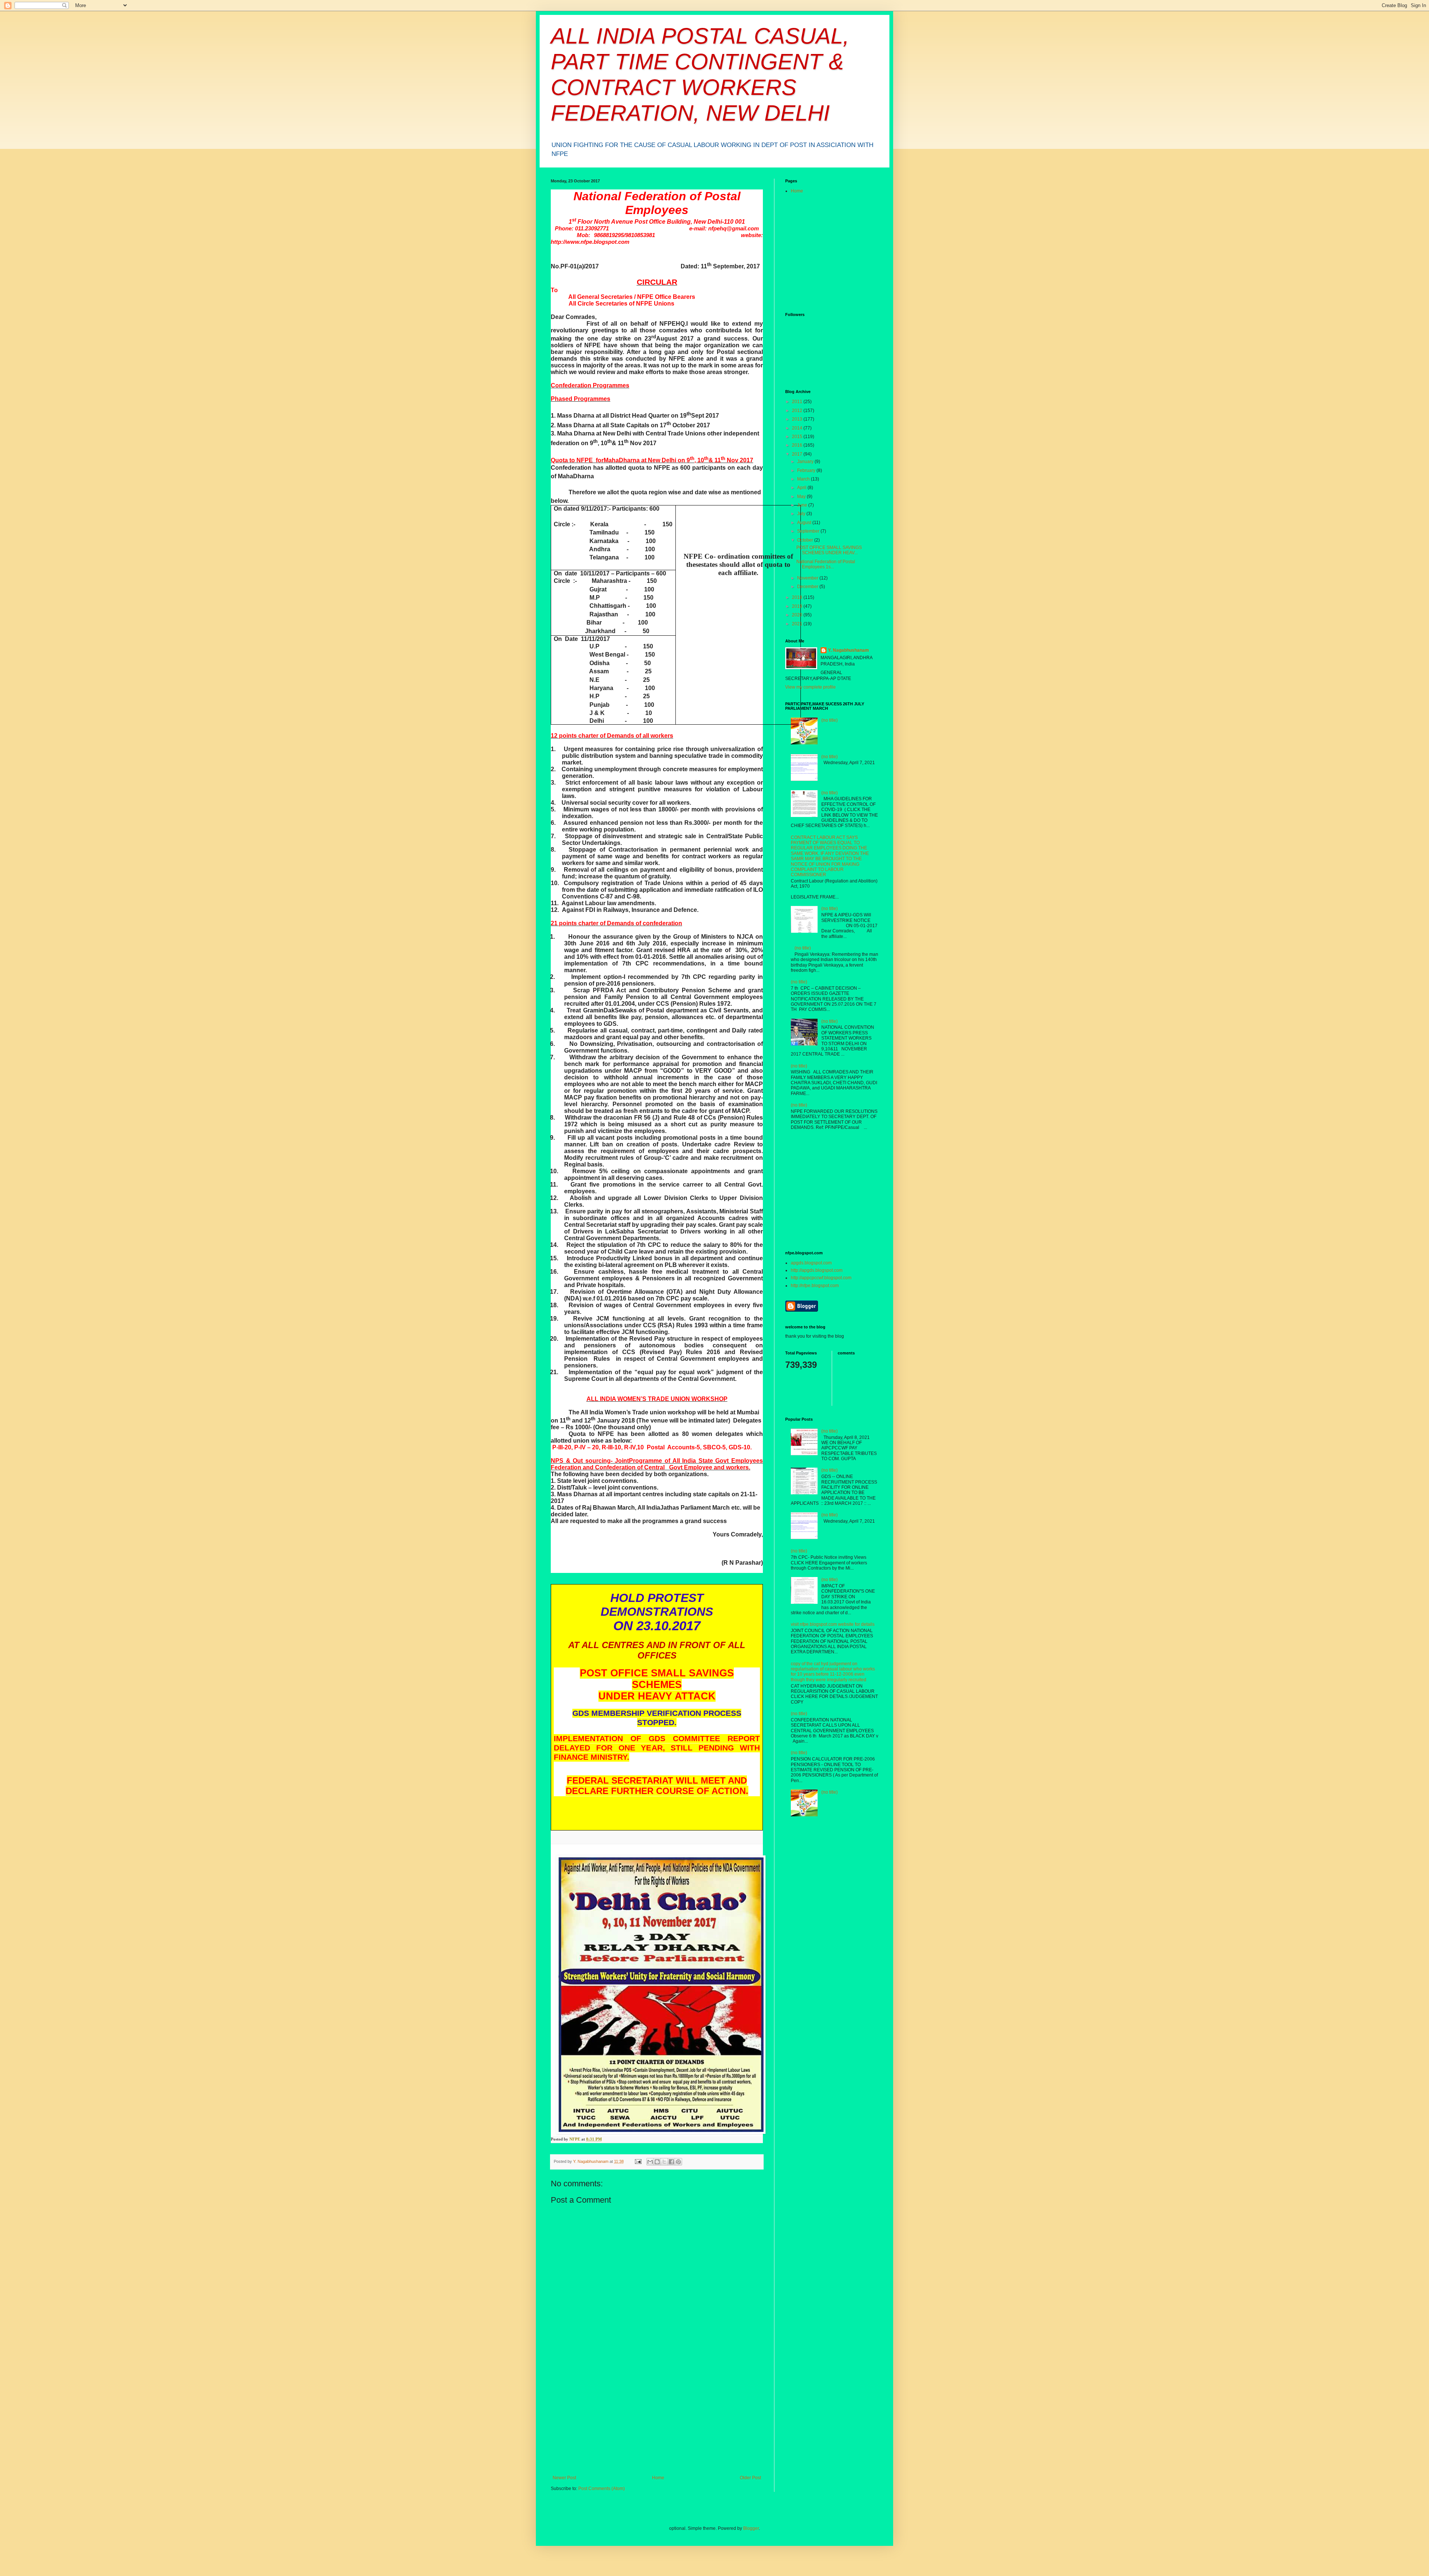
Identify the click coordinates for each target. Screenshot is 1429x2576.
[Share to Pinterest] (678, 2162)
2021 (798, 624)
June (803, 505)
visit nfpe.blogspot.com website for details (833, 1624)
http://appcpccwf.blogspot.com (821, 1278)
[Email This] (650, 2162)
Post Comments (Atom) (602, 2489)
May (802, 497)
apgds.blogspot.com (811, 1263)
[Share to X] (664, 2162)
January (806, 462)
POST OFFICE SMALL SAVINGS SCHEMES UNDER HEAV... (829, 550)
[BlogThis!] (657, 2162)
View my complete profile (811, 687)
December (808, 587)
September (809, 531)
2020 (798, 615)
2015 (798, 437)
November (808, 578)
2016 (798, 445)
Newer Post (564, 2478)
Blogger (751, 2528)
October (806, 540)
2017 (798, 454)
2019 (798, 606)
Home (658, 2478)
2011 (798, 402)
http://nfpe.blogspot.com (815, 1286)
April (802, 488)
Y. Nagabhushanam (848, 650)
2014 (798, 428)
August (805, 523)
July (802, 514)
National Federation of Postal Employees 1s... (826, 564)
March (804, 479)
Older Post (750, 2478)
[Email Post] (638, 2161)
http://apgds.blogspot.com (817, 1270)
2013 (798, 419)
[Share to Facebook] (671, 2162)
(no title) (829, 720)
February (807, 470)
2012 (798, 411)
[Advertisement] (657, 2419)
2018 (798, 597)
